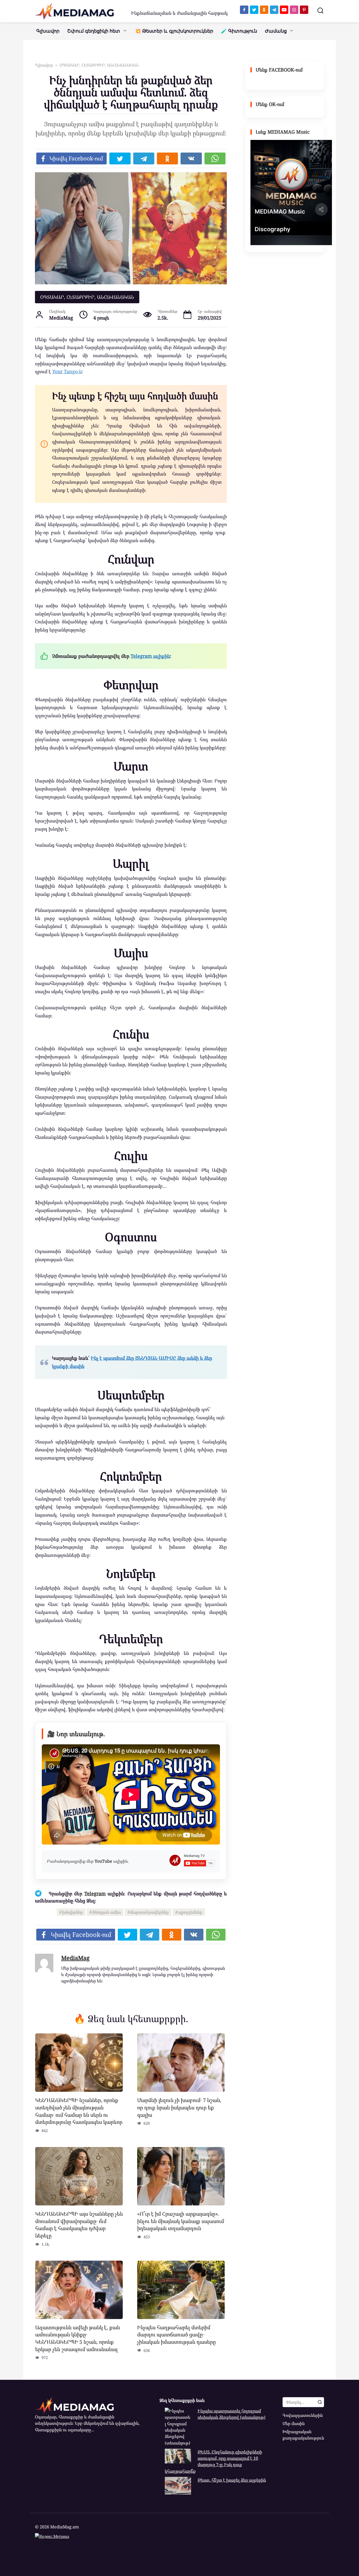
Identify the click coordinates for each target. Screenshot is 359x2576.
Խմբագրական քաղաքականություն (303, 2435)
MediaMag (75, 1958)
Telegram (95, 1893)
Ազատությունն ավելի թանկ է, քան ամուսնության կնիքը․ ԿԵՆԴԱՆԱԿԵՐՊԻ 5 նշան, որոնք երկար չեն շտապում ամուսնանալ (78, 2338)
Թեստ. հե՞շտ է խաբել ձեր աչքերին (232, 2480)
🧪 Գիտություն (239, 31)
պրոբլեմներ (190, 1912)
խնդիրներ (73, 1912)
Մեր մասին (294, 2423)
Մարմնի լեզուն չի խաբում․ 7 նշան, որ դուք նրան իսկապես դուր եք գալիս (179, 2107)
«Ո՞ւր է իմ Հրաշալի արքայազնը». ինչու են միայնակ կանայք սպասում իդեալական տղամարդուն (181, 2221)
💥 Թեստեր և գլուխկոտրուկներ (174, 31)
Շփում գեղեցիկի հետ (94, 31)
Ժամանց (276, 31)
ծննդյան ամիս (107, 1912)
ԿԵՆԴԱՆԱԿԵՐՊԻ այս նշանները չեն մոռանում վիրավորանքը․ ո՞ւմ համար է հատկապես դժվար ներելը (79, 2225)
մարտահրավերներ (149, 1912)
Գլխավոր (48, 31)
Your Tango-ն (67, 371)
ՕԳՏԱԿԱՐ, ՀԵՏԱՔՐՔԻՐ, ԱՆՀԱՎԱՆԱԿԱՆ (87, 297)
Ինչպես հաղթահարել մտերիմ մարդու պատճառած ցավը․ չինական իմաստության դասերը (176, 2335)
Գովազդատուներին (303, 2415)
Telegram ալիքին (150, 656)
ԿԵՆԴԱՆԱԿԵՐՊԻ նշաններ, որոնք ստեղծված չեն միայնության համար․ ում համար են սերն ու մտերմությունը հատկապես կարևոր (79, 2111)
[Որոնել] (320, 2402)
